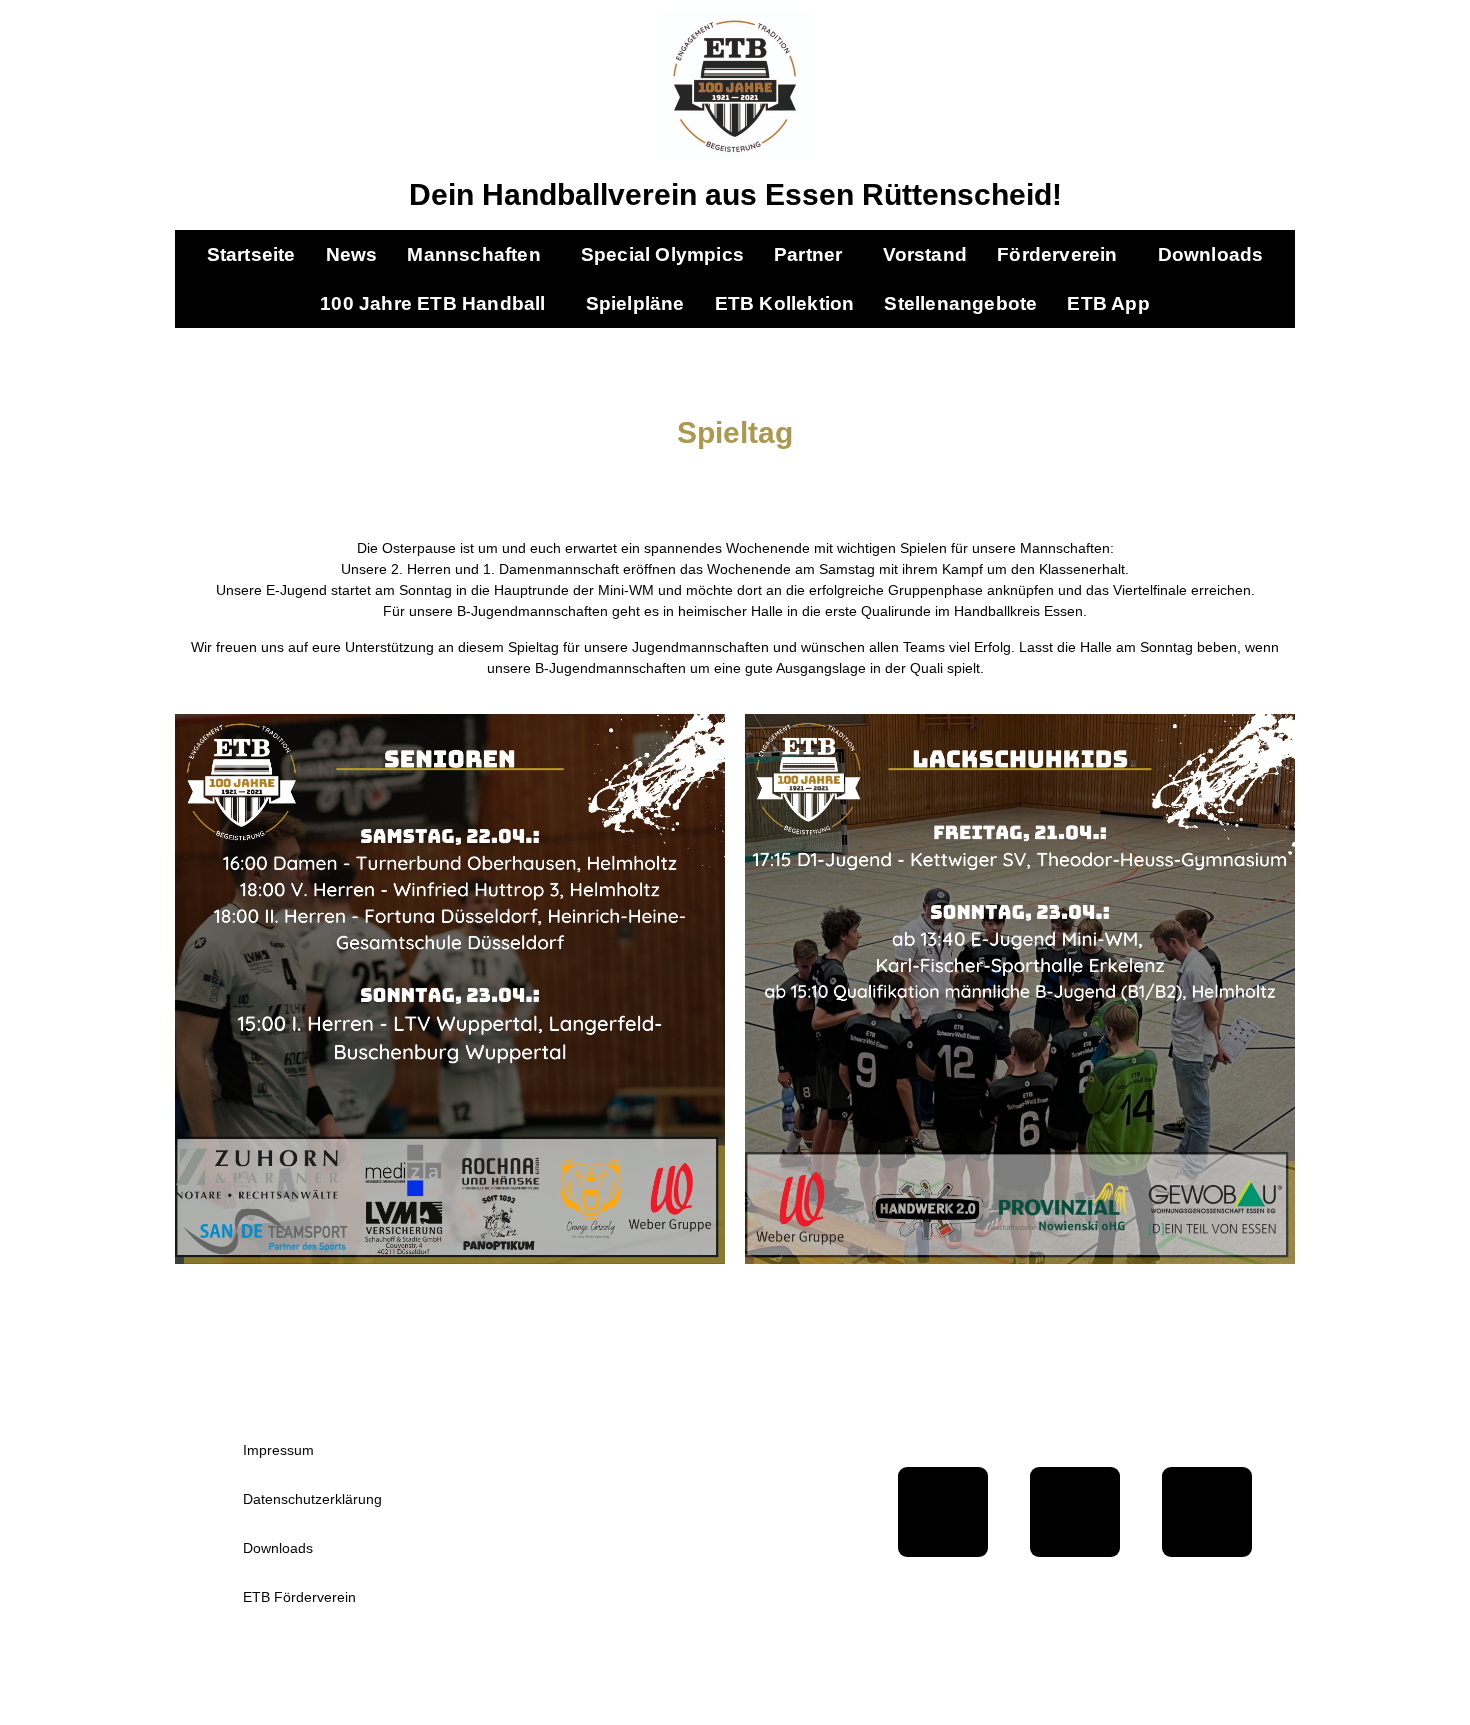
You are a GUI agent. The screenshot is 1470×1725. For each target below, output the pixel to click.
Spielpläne (635, 303)
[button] (478, 254)
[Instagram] (1207, 1512)
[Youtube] (1075, 1512)
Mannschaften (473, 254)
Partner (808, 254)
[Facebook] (943, 1512)
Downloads (1211, 254)
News (352, 254)
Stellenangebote (960, 303)
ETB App (1108, 303)
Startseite (251, 254)
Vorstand (925, 254)
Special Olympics (662, 254)
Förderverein (1057, 254)
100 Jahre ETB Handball (432, 303)
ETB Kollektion (785, 303)
